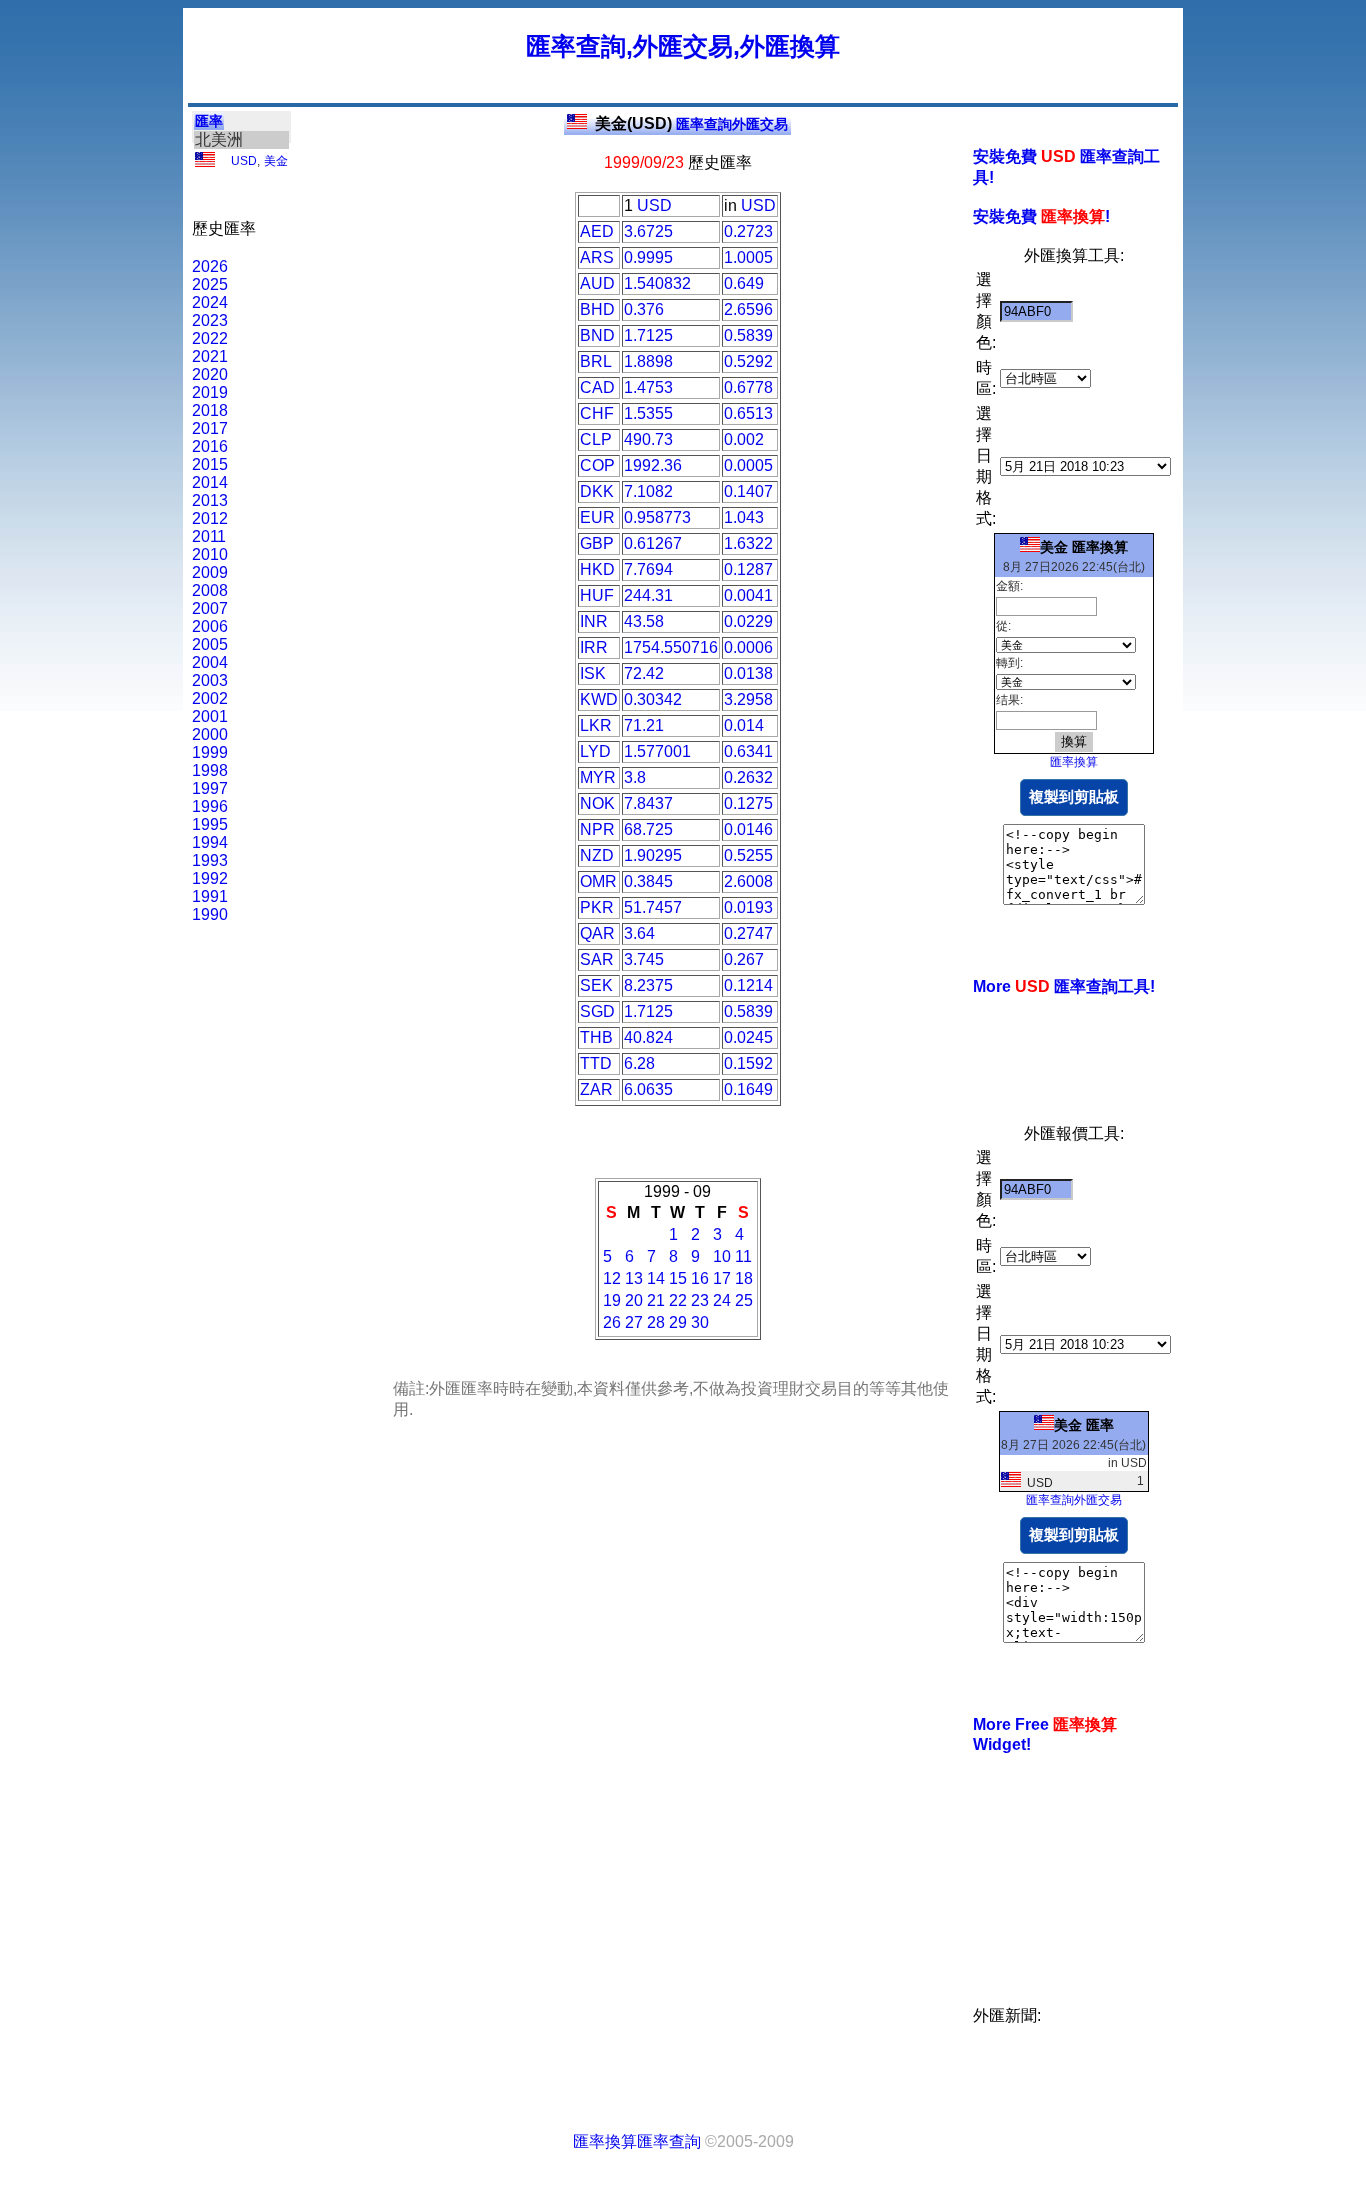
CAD (597, 387)
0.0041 (748, 595)
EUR (597, 517)
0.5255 (748, 855)
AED (597, 231)
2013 (210, 500)
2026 (210, 266)
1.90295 (653, 855)
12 (612, 1278)
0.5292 (748, 361)
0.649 (744, 283)
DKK (597, 491)
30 (700, 1322)
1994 (210, 842)
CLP (596, 439)
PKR (597, 907)
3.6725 (648, 231)
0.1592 (748, 1063)
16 (700, 1278)
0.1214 (748, 985)
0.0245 (748, 1037)
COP (597, 465)
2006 (210, 626)
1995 (210, 824)
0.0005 (748, 465)
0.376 (644, 309)
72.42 (644, 673)
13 (634, 1278)
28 (656, 1322)
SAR (597, 959)
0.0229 (748, 621)
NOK (597, 803)
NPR (597, 829)
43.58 (644, 621)
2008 (210, 590)
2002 (210, 698)
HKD (597, 569)
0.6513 (748, 413)
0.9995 (648, 257)
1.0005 (748, 257)
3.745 (644, 959)
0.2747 (748, 933)
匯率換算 (1074, 762)
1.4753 (648, 387)
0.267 (744, 959)
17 (722, 1278)
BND (597, 335)
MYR (598, 777)
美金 (276, 161)
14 (656, 1278)
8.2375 (648, 985)
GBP (597, 543)
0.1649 (748, 1089)
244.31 (648, 595)
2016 (210, 446)
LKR (596, 725)
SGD (597, 1011)
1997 (210, 788)
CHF (597, 413)
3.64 (639, 933)
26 (612, 1322)
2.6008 (748, 881)
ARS (597, 257)
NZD (597, 855)
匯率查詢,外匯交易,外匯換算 (683, 46)
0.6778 (748, 387)
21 (656, 1300)
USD (244, 161)
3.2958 (748, 699)
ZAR (596, 1089)
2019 (210, 392)
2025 (210, 284)
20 (634, 1300)
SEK (596, 985)
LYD (595, 751)
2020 (210, 374)
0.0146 (748, 829)
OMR (598, 881)
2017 (210, 428)
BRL (596, 361)
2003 (210, 680)
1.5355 (648, 413)
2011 (209, 536)
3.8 (635, 777)
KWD (599, 699)
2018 (210, 410)
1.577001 (657, 751)
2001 (210, 716)
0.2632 (748, 777)
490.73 (648, 439)
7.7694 (648, 569)
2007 (210, 608)
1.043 (744, 517)
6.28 (639, 1063)
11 (743, 1256)
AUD (597, 283)
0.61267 (653, 543)
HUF (597, 595)
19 (612, 1300)
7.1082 (648, 491)
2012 (210, 518)
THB (596, 1037)
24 (722, 1300)
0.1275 (748, 803)
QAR (597, 933)
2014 (210, 482)
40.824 (648, 1037)
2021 (210, 356)
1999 (210, 752)
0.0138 (748, 673)
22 (678, 1300)
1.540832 (657, 283)
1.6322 (748, 543)
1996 (210, 806)
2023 (210, 320)
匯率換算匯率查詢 (637, 2141)
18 (744, 1278)
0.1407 (748, 491)
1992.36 (653, 465)
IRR (594, 647)
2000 (210, 734)
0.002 (744, 439)
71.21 (644, 725)
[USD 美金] (205, 163)
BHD (597, 309)
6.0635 (648, 1089)
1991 (210, 896)
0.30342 (653, 699)
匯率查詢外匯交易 (691, 124)
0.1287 (748, 569)
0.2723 (748, 231)
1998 (210, 770)
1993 (210, 860)
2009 (210, 572)
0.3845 (648, 881)
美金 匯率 (1084, 1425)
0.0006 (748, 647)
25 (744, 1300)
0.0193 (748, 907)
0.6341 (748, 751)
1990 (210, 914)
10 (722, 1256)
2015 (210, 464)
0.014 (744, 725)
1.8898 (648, 361)
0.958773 (657, 517)
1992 (210, 878)
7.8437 (648, 803)
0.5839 (748, 335)
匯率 (209, 121)
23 (700, 1300)
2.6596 (748, 309)
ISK (593, 673)
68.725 (648, 829)
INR (594, 621)
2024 (210, 302)
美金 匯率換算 (1084, 547)
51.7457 (653, 907)
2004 (210, 662)
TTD (596, 1063)
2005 (210, 644)
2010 (210, 554)
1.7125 (648, 335)
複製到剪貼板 (1074, 796)
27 (634, 1322)
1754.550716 (671, 647)
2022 (210, 338)
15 (678, 1278)
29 (678, 1322)
